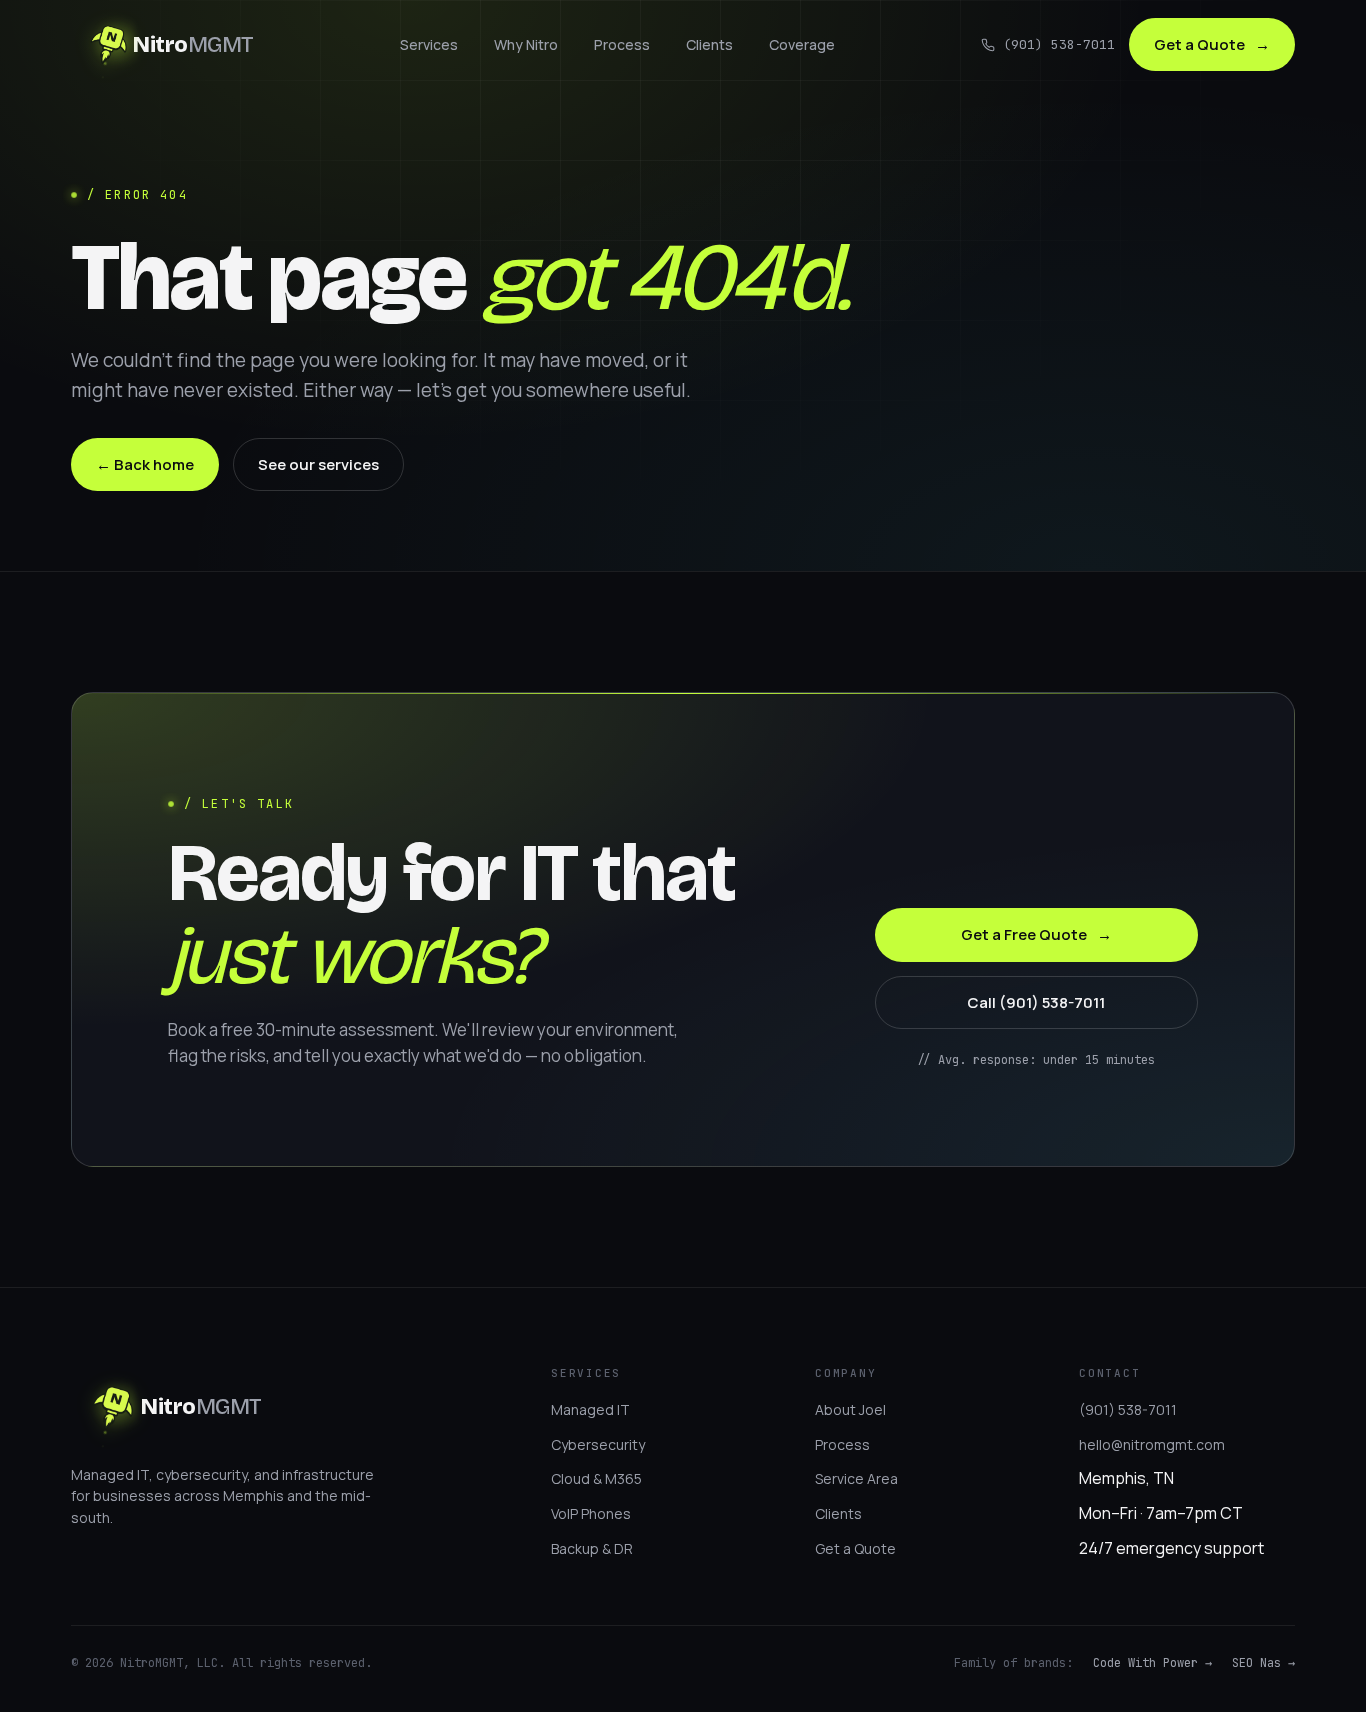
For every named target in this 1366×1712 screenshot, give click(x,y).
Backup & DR (592, 1548)
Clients (709, 44)
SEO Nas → (1263, 1663)
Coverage (802, 44)
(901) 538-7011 (1059, 44)
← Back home (145, 464)
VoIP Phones (591, 1513)
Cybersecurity (598, 1444)
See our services (318, 464)
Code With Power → (1152, 1663)
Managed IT (590, 1409)
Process (622, 44)
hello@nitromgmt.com (1152, 1444)
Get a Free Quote (1036, 934)
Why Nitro (526, 44)
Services (429, 44)
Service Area (856, 1478)
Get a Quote (1212, 44)
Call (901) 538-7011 (1036, 1002)
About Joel (850, 1409)
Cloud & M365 (596, 1478)
